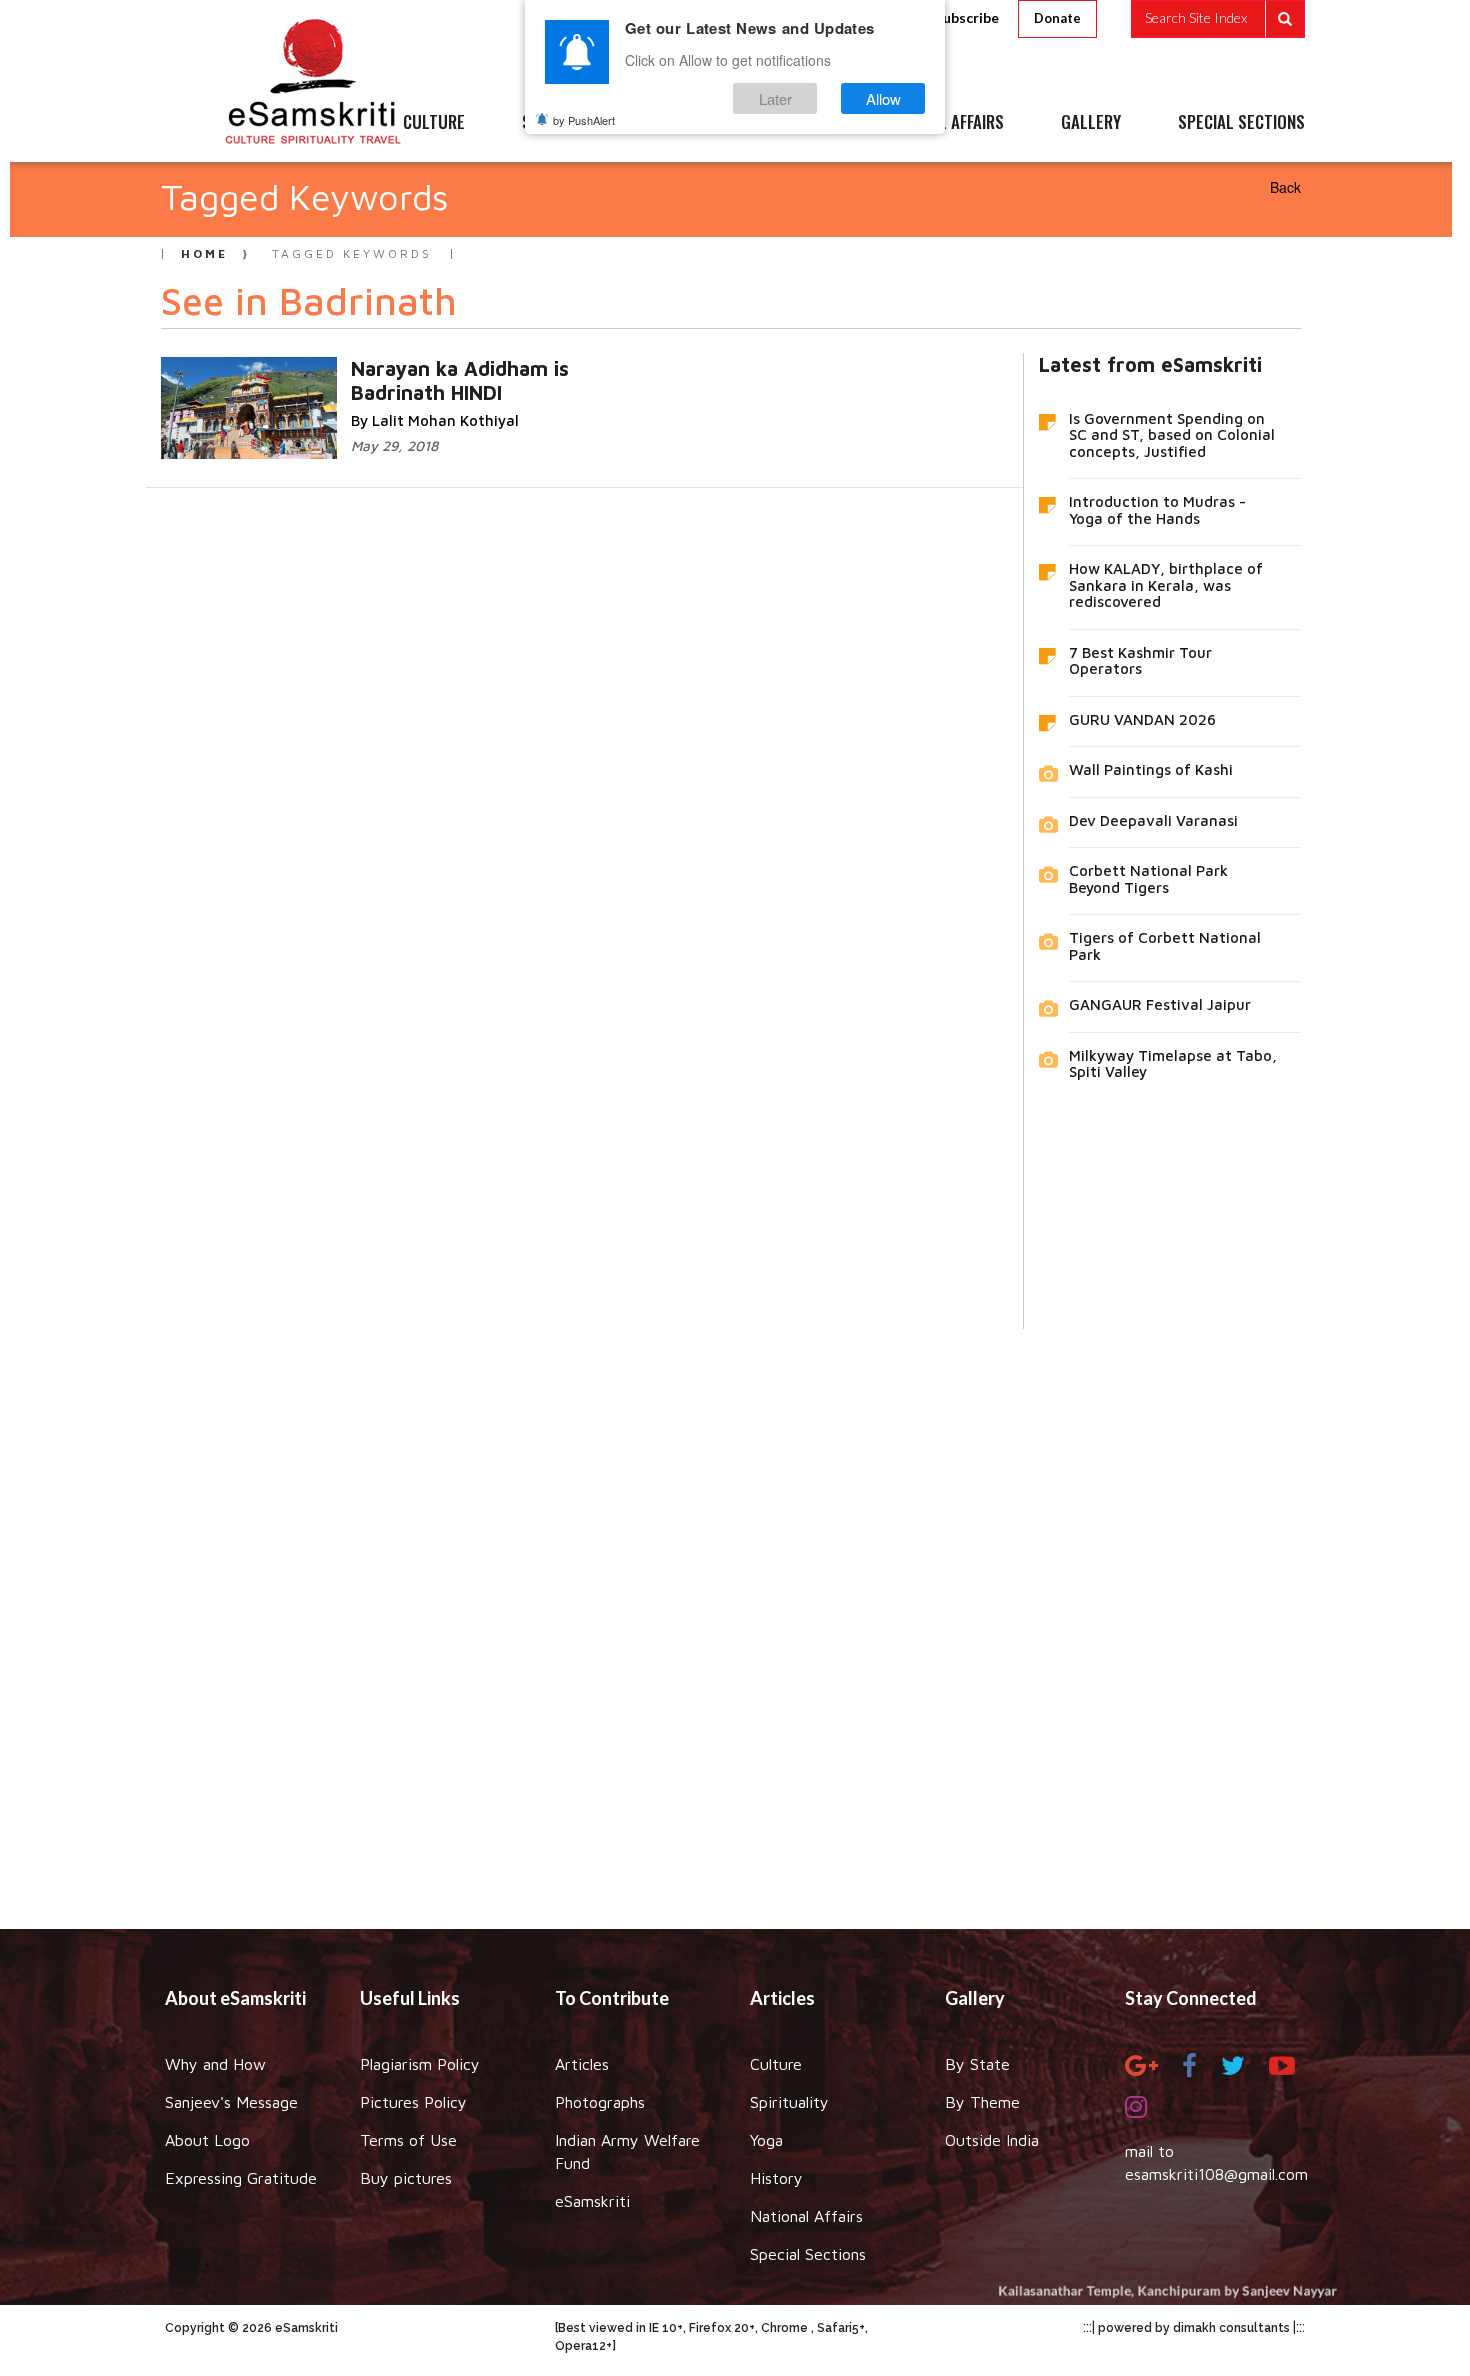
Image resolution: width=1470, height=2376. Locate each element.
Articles (582, 2064)
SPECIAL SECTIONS (1241, 123)
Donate (1057, 18)
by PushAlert (584, 120)
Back (1285, 187)
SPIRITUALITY (568, 123)
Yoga (766, 2140)
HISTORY (794, 123)
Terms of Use (408, 2140)
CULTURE (434, 123)
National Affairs (806, 2216)
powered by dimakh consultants (1194, 2328)
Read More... (488, 367)
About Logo (207, 2140)
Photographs (600, 2102)
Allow (883, 98)
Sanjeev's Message (231, 2102)
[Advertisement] (735, 1614)
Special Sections (808, 2254)
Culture (776, 2064)
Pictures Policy (413, 2102)
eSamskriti (592, 2201)
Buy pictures (406, 2178)
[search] (1218, 19)
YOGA (689, 123)
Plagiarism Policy (420, 2064)
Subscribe (967, 17)
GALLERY (1091, 123)
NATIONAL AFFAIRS (942, 123)
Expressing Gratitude (241, 2178)
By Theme (982, 2102)
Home (204, 253)
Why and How (215, 2064)
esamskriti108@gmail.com (1216, 2174)
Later (775, 98)
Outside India (992, 2140)
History (776, 2178)
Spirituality (789, 2102)
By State (977, 2064)
